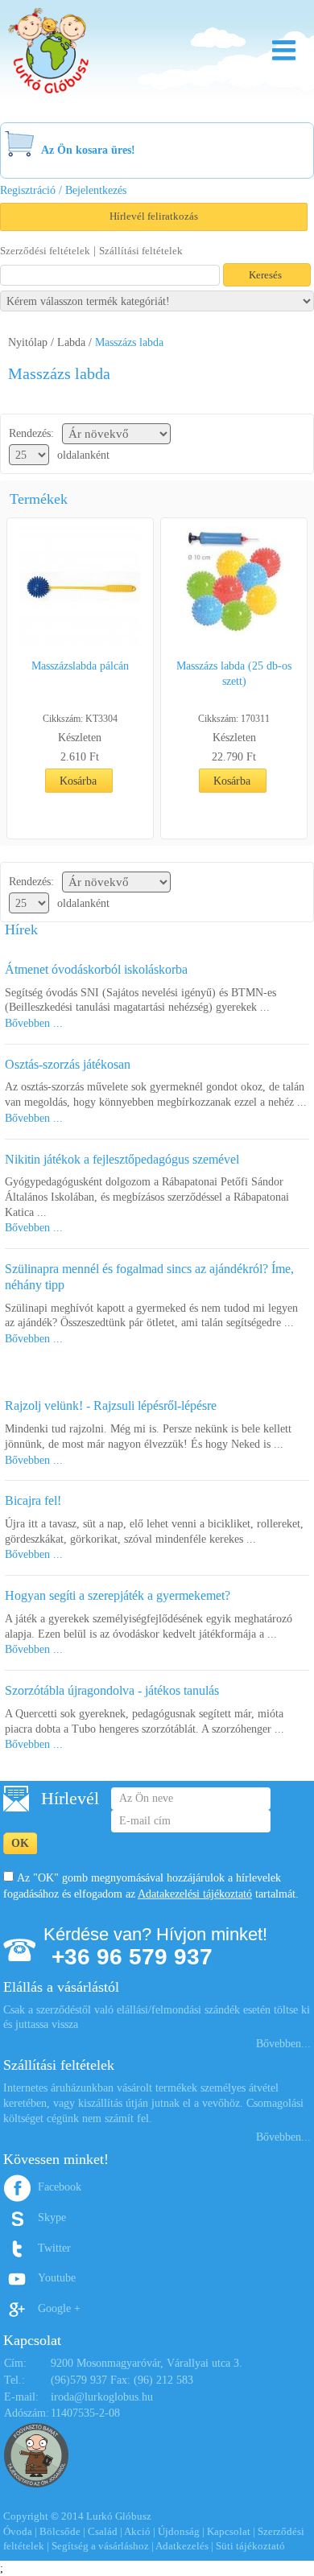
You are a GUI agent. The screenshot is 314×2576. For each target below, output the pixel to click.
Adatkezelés (182, 2546)
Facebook (60, 2187)
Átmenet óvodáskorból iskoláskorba (96, 969)
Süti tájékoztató (250, 2546)
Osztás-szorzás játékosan (68, 1064)
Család (103, 2531)
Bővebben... (283, 2044)
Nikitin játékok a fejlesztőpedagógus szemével (122, 1159)
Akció (137, 2531)
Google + (59, 2308)
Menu (284, 50)
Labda (71, 342)
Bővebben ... (34, 1023)
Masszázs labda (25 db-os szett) (234, 674)
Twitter (54, 2248)
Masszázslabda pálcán (80, 666)
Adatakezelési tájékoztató (195, 1894)
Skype (52, 2217)
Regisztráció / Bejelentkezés (63, 190)
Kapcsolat (229, 2531)
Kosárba (78, 781)
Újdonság (179, 2531)
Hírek (21, 929)
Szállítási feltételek (141, 251)
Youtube (57, 2278)
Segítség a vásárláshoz (100, 2546)
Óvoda (18, 2531)
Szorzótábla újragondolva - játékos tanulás (112, 1690)
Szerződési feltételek (45, 251)
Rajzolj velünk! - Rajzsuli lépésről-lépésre (111, 1405)
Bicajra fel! (33, 1500)
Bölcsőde (60, 2531)
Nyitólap (28, 342)
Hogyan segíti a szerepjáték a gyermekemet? (118, 1595)
